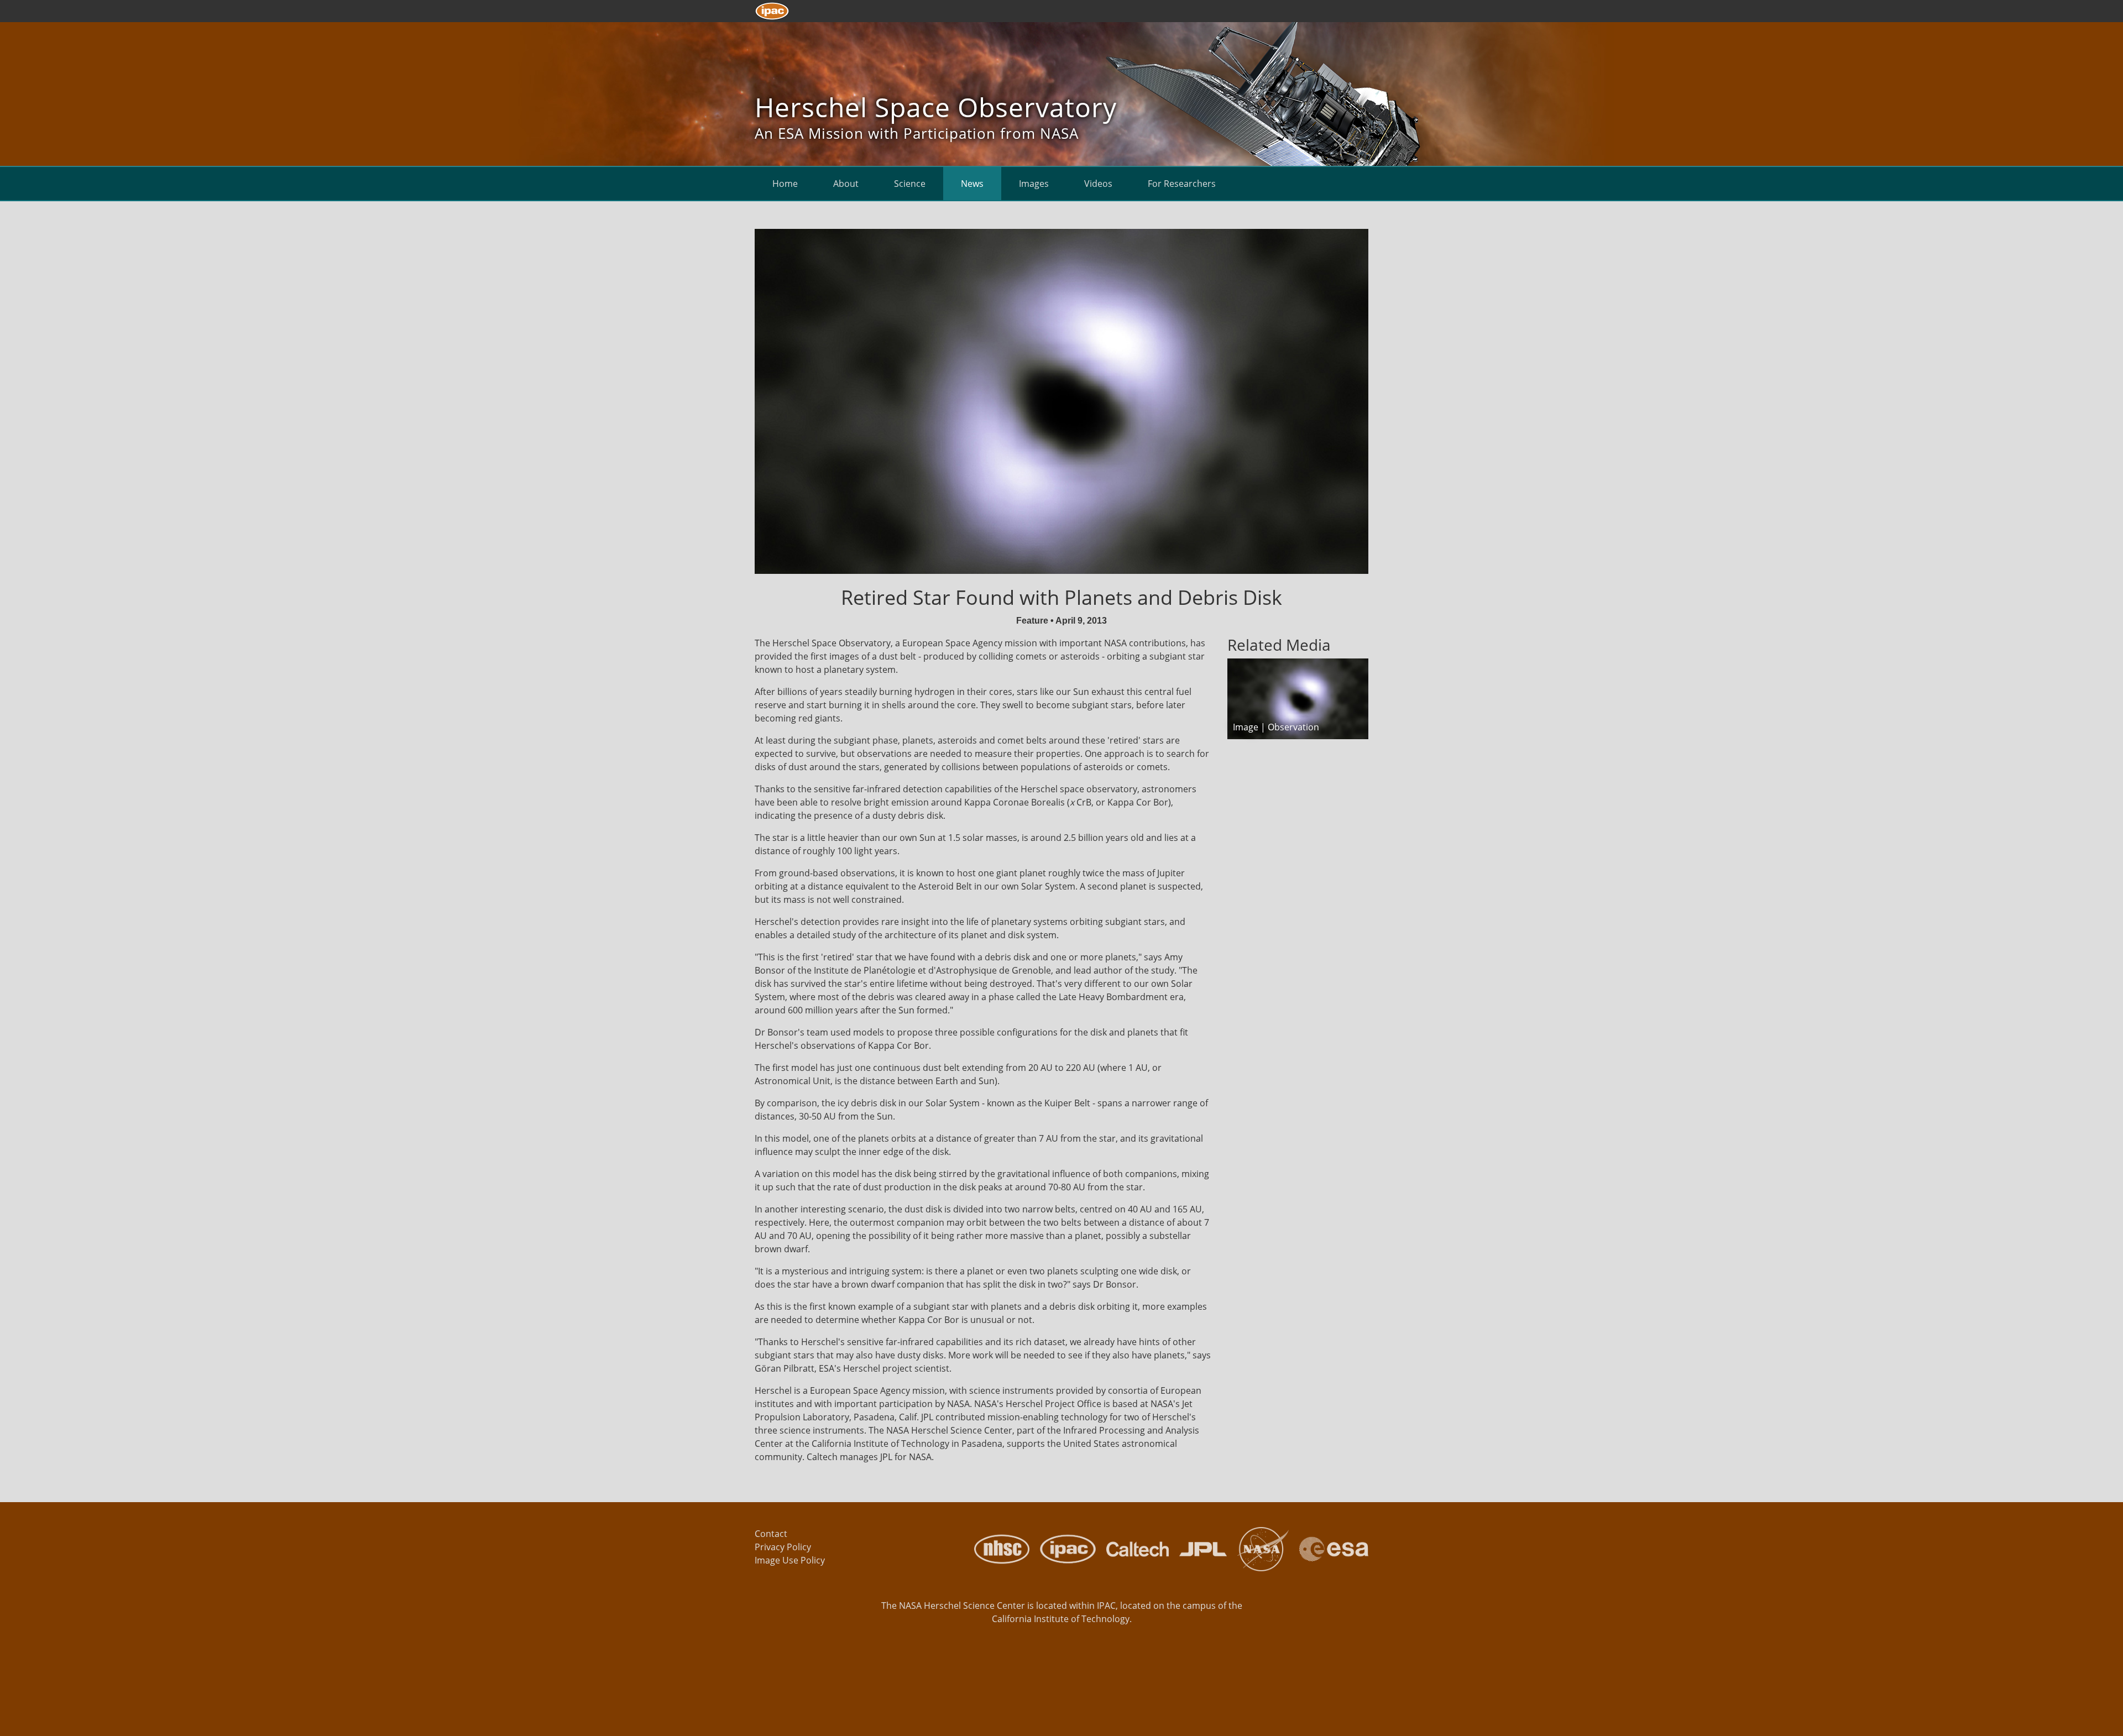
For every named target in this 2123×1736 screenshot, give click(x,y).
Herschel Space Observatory (936, 107)
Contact (771, 1534)
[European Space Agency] (1330, 1548)
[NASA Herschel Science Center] (998, 1548)
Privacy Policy (783, 1547)
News (972, 184)
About (846, 184)
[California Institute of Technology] (1133, 1548)
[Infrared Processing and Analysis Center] (1064, 1548)
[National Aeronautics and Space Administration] (1259, 1548)
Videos (1098, 184)
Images (1034, 184)
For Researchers (1182, 184)
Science (910, 184)
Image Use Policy (790, 1560)
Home (785, 184)
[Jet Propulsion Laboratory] (1199, 1548)
